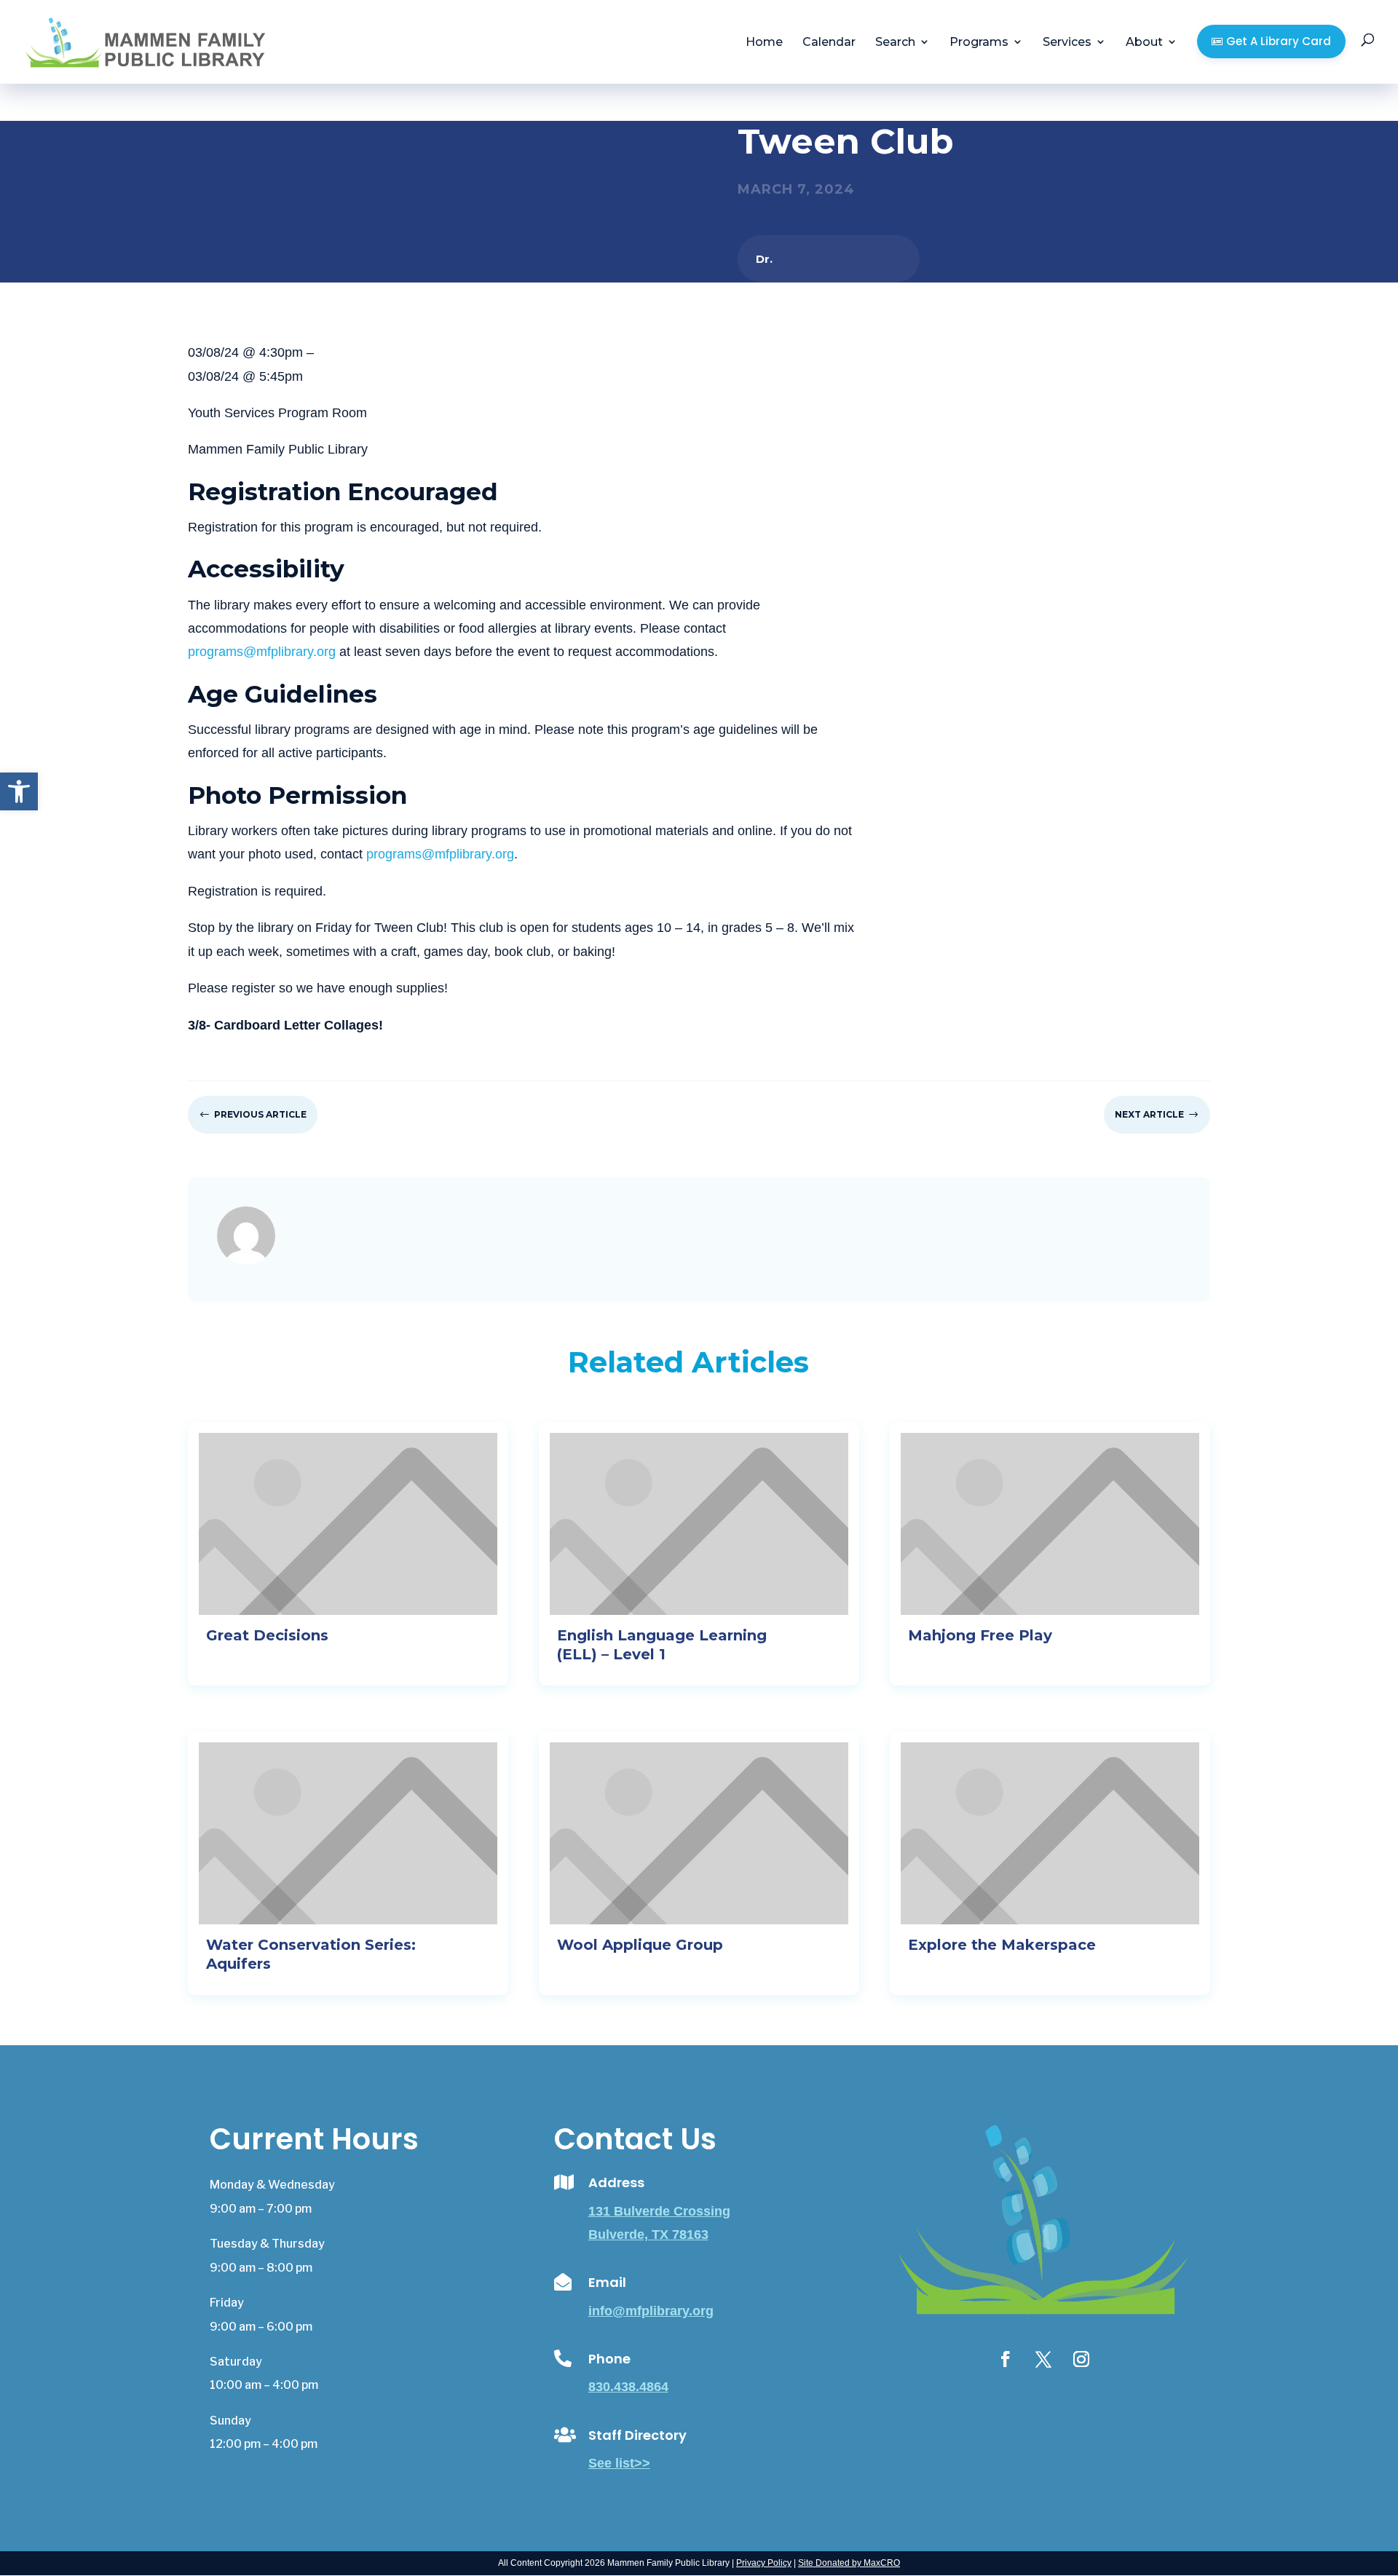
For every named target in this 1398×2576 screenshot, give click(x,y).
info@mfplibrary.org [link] (651, 2311)
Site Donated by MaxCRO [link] (849, 2563)
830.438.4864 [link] (628, 2387)
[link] (19, 791)
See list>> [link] (619, 2463)
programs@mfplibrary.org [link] (262, 652)
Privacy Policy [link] (764, 2563)
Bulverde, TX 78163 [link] (648, 2235)
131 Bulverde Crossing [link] (659, 2211)
